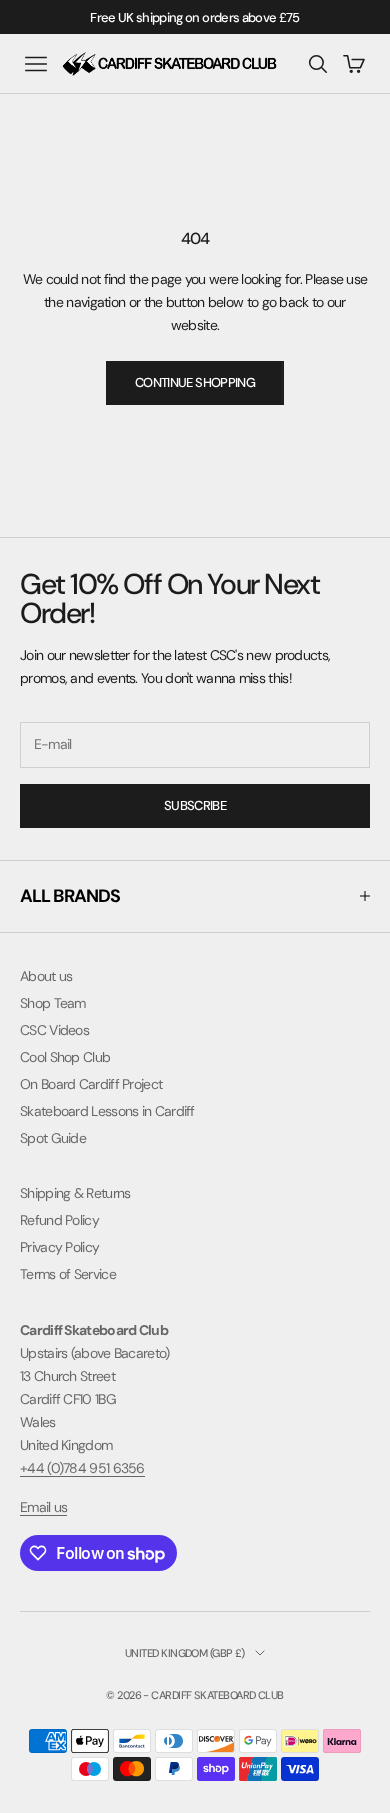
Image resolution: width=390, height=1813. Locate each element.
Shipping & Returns (75, 1193)
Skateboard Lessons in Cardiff (107, 1111)
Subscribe (195, 805)
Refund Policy (59, 1220)
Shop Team (53, 1003)
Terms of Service (68, 1274)
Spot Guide (53, 1138)
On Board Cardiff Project (91, 1084)
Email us (43, 1507)
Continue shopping (195, 382)
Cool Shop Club (65, 1057)
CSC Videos (54, 1030)
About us (46, 976)
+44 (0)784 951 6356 (82, 1468)
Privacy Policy (59, 1247)
